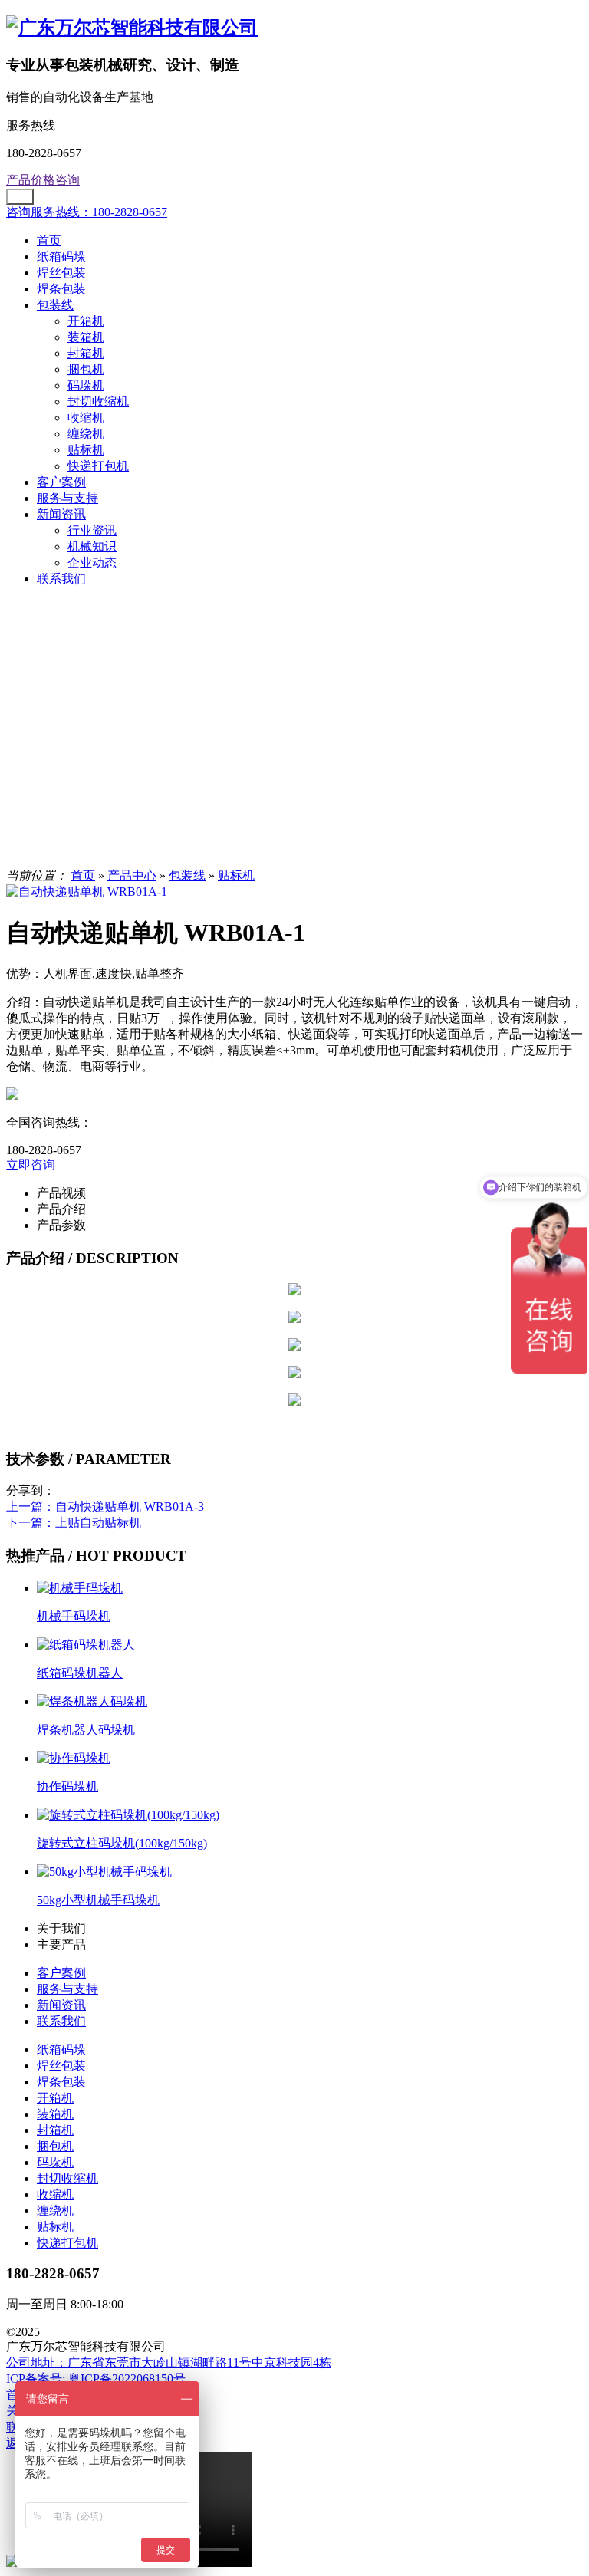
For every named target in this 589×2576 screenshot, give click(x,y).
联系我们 (61, 579)
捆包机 (86, 369)
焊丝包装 (61, 273)
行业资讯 (92, 530)
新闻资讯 (61, 514)
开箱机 (86, 321)
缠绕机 (86, 434)
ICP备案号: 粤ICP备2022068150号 (96, 2379)
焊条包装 (61, 289)
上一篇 (105, 1507)
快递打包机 (98, 466)
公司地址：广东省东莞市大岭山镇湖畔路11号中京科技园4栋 (169, 2362)
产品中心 (132, 875)
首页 (49, 240)
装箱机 (86, 337)
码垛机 (86, 385)
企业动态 (92, 563)
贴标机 (86, 450)
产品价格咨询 (43, 180)
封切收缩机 (98, 401)
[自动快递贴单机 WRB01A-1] (87, 892)
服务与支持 (67, 498)
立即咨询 (31, 1165)
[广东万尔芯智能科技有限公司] (132, 28)
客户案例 (61, 482)
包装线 (55, 305)
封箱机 (86, 353)
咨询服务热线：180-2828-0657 (87, 212)
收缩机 (86, 418)
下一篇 (74, 1523)
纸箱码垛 (61, 257)
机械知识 (92, 546)
